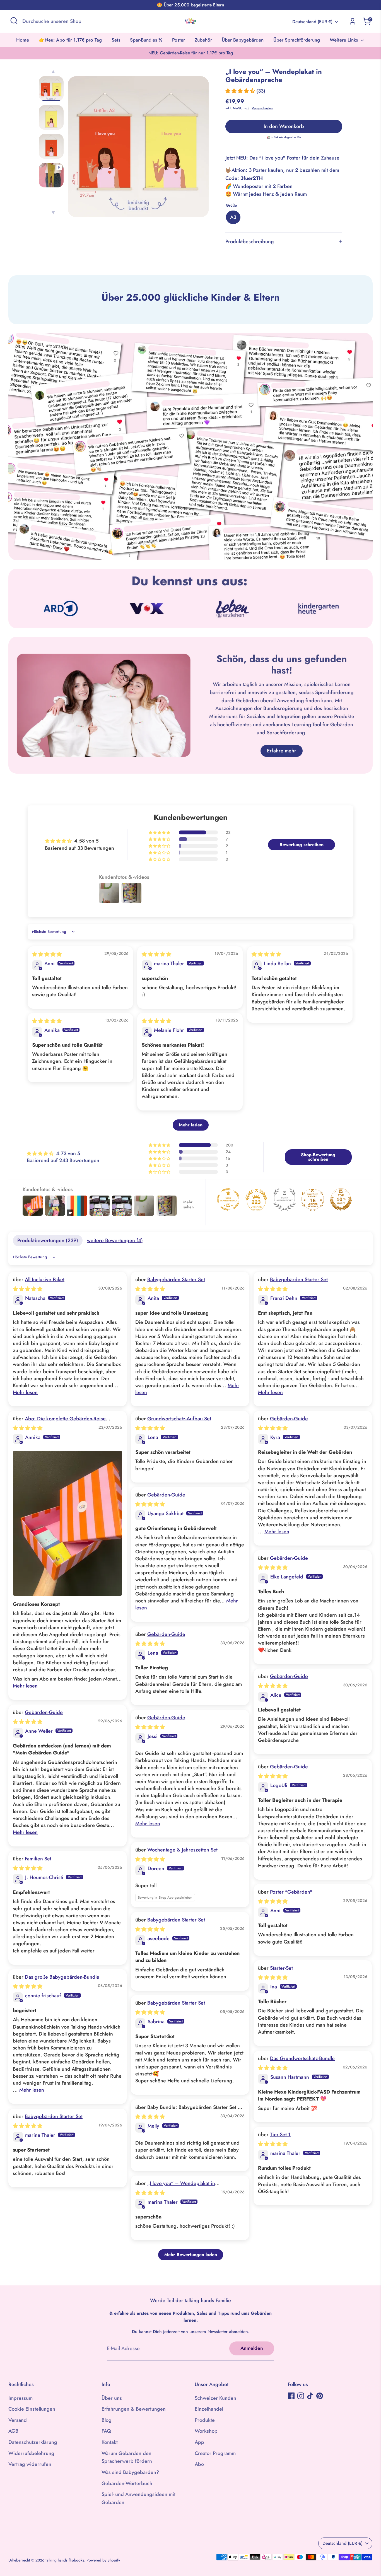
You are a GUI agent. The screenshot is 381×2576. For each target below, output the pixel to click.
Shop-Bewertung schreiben (318, 1157)
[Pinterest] (320, 2396)
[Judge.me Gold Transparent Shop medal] (228, 1199)
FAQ (106, 2431)
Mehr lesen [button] (25, 1392)
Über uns (112, 2398)
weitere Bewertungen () (115, 1240)
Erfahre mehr (282, 751)
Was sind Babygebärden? (130, 2472)
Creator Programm (215, 2453)
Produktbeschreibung (250, 242)
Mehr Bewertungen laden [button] (191, 2255)
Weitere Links (344, 40)
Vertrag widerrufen (30, 2464)
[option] (138, 149)
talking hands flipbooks (65, 2560)
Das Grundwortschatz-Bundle (302, 2058)
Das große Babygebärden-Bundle (62, 1977)
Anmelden (252, 2348)
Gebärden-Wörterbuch (127, 2483)
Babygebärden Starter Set (176, 1279)
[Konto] (353, 21)
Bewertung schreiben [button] (302, 845)
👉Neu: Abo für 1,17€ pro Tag (70, 40)
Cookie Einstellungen (32, 2409)
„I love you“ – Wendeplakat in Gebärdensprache (175, 2187)
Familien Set (38, 1859)
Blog (107, 2420)
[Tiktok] (310, 2396)
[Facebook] (291, 2396)
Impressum (21, 2398)
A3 (233, 217)
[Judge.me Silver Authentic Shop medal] (284, 1199)
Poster (179, 40)
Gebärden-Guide (289, 1419)
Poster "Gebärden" (291, 1892)
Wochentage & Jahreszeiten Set (182, 1850)
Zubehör (203, 40)
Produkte (205, 2420)
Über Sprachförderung (297, 40)
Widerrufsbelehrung (31, 2453)
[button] (241, 91)
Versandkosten (262, 108)
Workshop (206, 2431)
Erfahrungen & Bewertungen (134, 2409)
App (199, 2442)
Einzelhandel (209, 2409)
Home (23, 40)
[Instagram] (301, 2396)
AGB (13, 2431)
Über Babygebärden (243, 40)
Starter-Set (281, 1968)
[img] (47, 954)
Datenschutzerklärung (33, 2442)
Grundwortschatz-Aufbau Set (179, 1419)
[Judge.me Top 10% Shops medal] (341, 1199)
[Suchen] (14, 21)
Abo (199, 2464)
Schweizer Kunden (215, 2398)
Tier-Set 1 (280, 2135)
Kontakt (110, 2442)
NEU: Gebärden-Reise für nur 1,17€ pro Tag (191, 53)
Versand (18, 2420)
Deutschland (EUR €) (312, 22)
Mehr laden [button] (191, 1125)
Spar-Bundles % (146, 40)
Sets (116, 40)
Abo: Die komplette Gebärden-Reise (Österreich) (59, 1422)
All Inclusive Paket (45, 1279)
